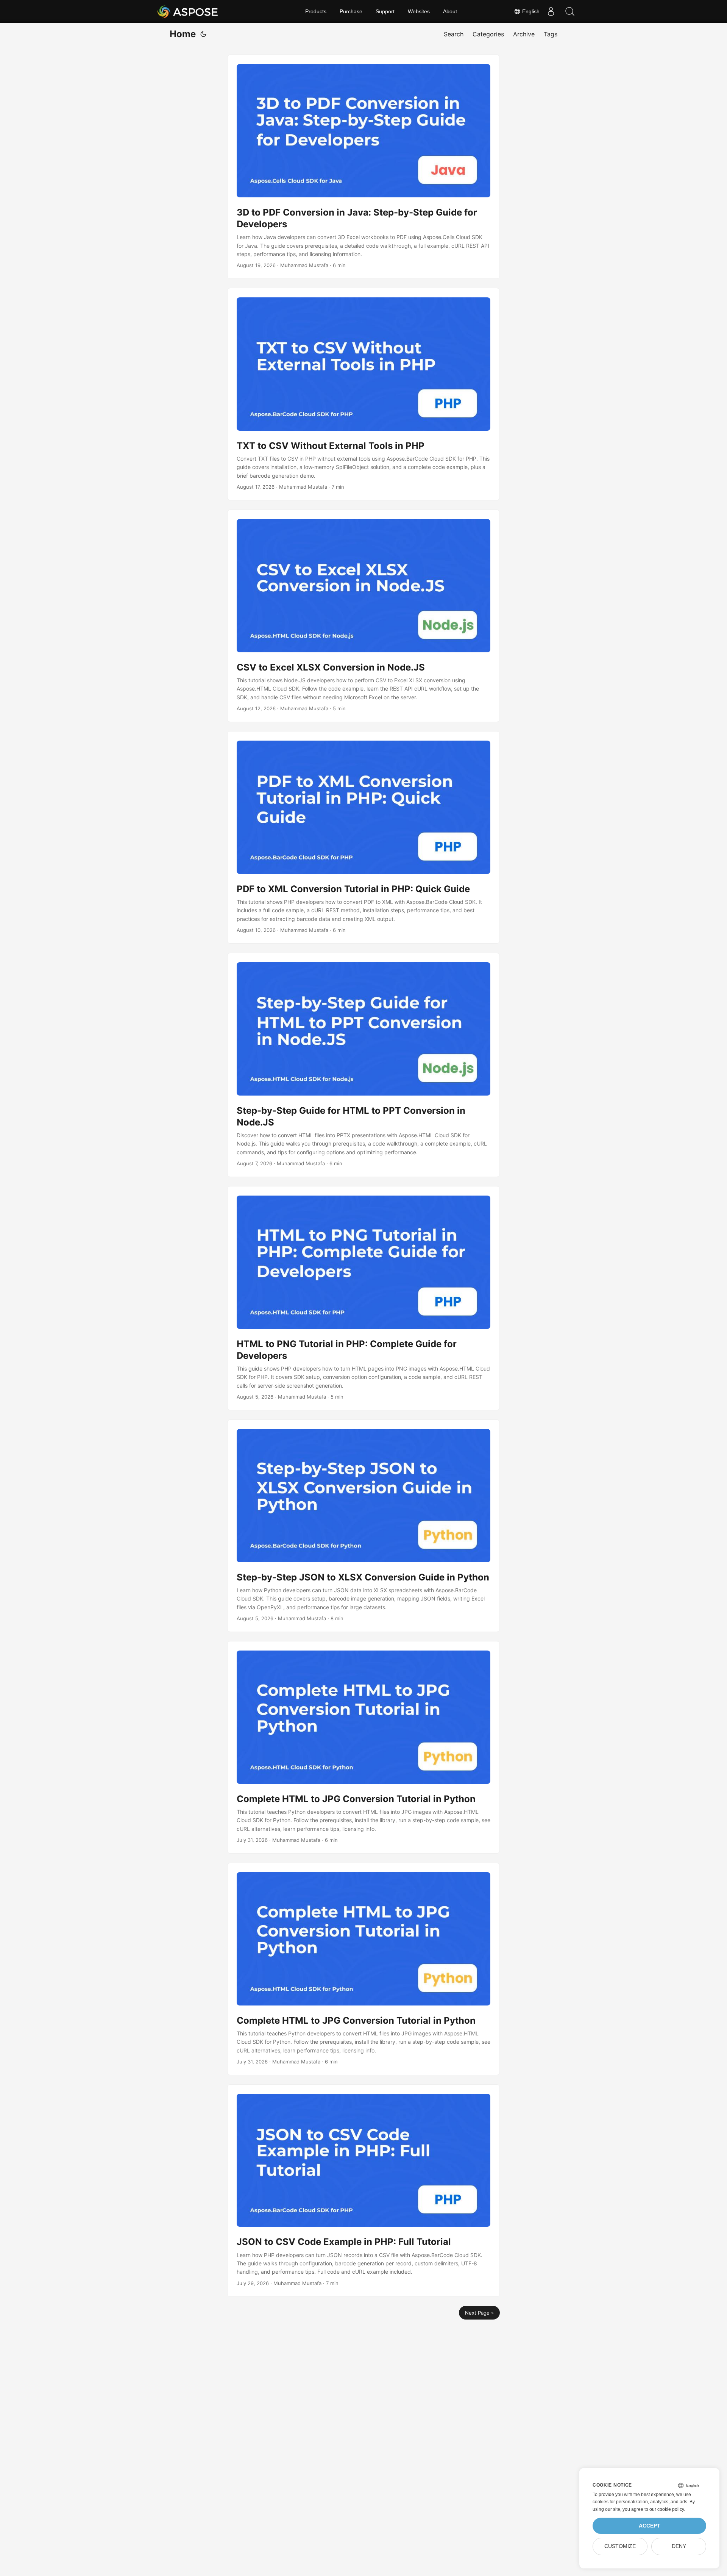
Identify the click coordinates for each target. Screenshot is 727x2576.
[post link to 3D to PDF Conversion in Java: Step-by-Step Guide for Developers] (363, 167)
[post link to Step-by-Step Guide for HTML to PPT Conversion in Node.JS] (363, 1065)
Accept (650, 2526)
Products (316, 11)
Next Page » (479, 2313)
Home (183, 34)
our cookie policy (667, 2509)
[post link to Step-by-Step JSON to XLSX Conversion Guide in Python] (363, 1526)
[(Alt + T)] (203, 34)
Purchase (351, 11)
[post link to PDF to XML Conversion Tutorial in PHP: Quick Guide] (363, 837)
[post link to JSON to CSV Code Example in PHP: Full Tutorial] (363, 2191)
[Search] (570, 11)
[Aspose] (188, 11)
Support (385, 11)
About (450, 11)
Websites (419, 11)
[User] (551, 11)
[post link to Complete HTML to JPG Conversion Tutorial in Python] (363, 1747)
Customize (620, 2546)
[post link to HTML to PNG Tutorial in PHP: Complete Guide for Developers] (363, 1298)
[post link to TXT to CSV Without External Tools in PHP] (363, 394)
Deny (679, 2546)
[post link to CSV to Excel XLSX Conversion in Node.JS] (363, 616)
